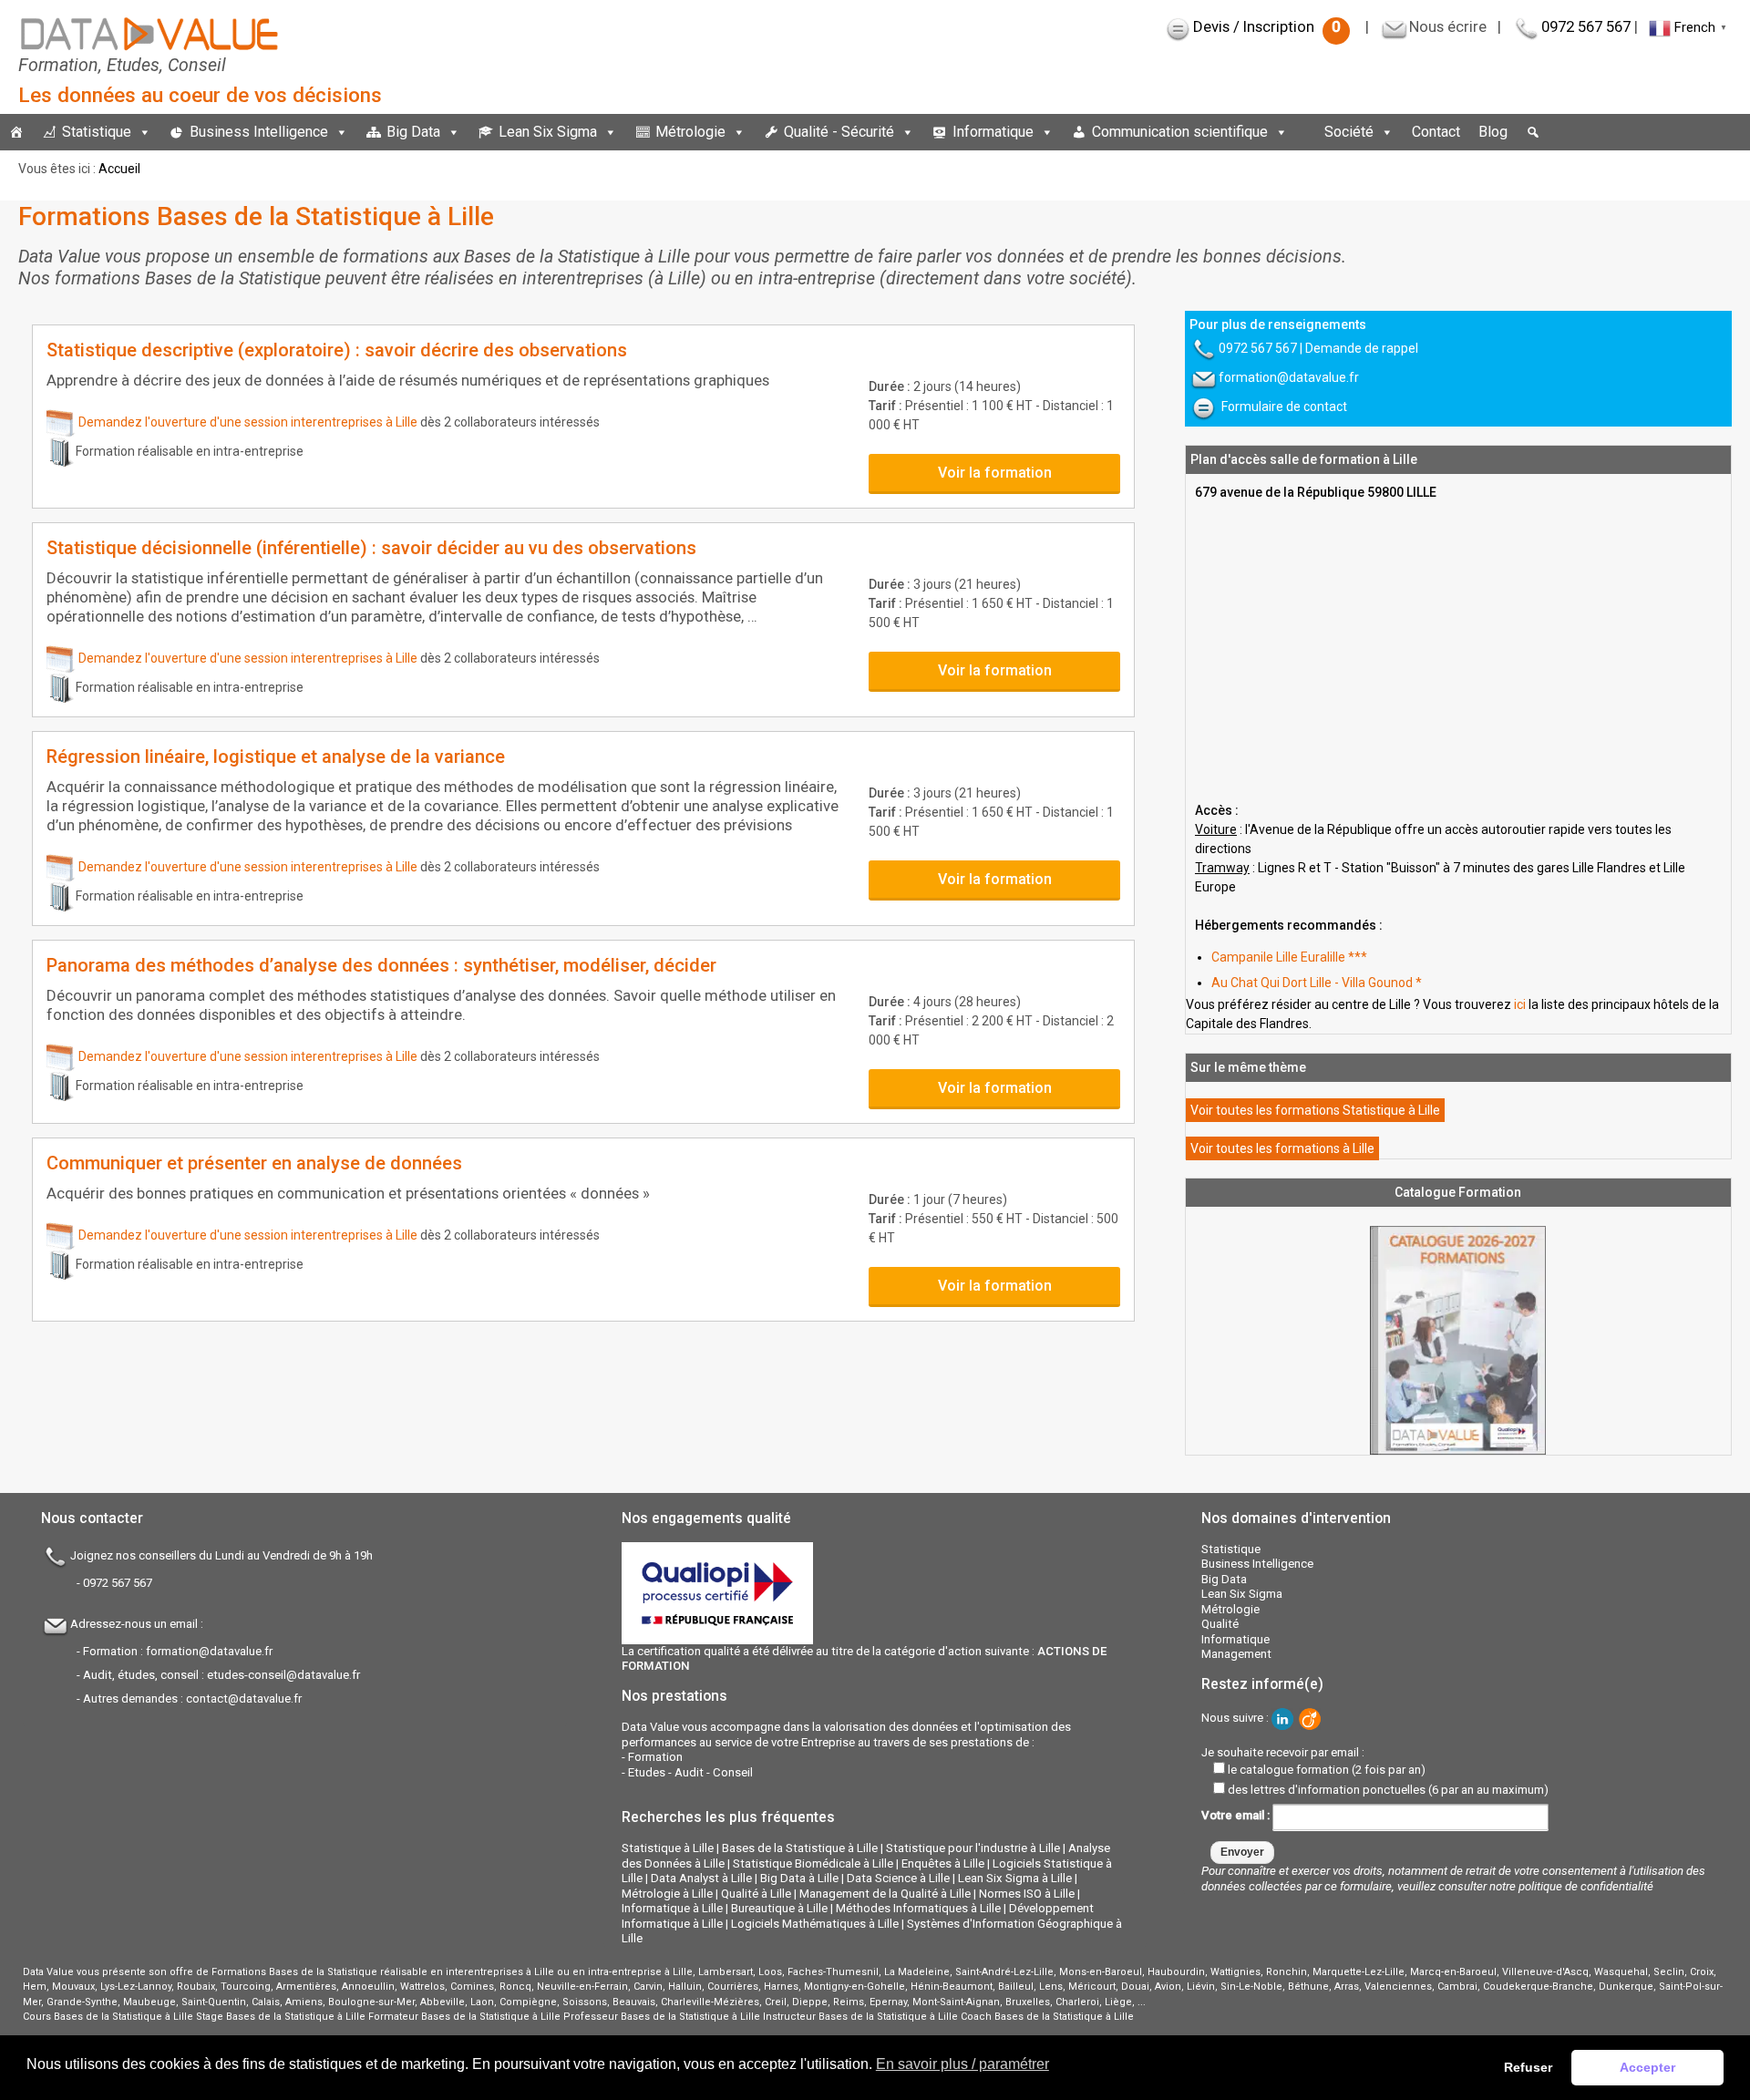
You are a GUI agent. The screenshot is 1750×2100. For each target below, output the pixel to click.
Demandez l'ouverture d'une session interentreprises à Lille (248, 422)
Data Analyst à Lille (701, 1878)
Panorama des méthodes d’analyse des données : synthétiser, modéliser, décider (381, 965)
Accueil (119, 169)
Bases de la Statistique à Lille (800, 1848)
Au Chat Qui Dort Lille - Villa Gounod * (1317, 983)
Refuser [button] (1528, 2067)
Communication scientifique (1180, 132)
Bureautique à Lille (779, 1908)
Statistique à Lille (668, 1848)
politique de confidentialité (1586, 1886)
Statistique (97, 132)
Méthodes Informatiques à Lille (918, 1908)
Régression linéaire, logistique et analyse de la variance (276, 757)
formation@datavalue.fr (1289, 377)
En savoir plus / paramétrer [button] (962, 2064)
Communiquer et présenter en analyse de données (254, 1163)
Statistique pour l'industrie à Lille (973, 1848)
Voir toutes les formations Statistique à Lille (1315, 1110)
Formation (655, 1757)
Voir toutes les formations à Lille (1282, 1148)
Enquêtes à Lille (943, 1863)
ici (1520, 1004)
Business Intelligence (259, 132)
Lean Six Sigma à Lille (1015, 1878)
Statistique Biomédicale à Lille (813, 1863)
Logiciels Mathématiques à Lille (815, 1924)
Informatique (993, 132)
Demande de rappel (1362, 348)
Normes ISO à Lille (1027, 1894)
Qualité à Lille (756, 1894)
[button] (1533, 132)
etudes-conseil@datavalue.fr (283, 1675)
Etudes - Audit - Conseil (690, 1772)
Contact (1436, 132)
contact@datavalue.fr (244, 1699)
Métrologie (690, 132)
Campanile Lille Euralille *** (1289, 957)
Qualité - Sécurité (839, 132)
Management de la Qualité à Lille (885, 1894)
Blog (1493, 132)
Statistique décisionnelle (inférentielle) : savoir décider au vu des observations (371, 548)
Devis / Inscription (1267, 26)
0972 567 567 (1586, 26)
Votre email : (1237, 1816)
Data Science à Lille (898, 1878)
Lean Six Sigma (548, 132)
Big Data (413, 132)
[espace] (1306, 132)
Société (1349, 132)
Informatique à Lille (672, 1908)
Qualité (1220, 1624)
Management (1236, 1654)
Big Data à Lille (799, 1878)
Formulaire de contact (1284, 407)
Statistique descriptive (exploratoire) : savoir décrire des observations (337, 350)
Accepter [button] (1647, 2067)
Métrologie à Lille (667, 1894)
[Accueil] (16, 132)
